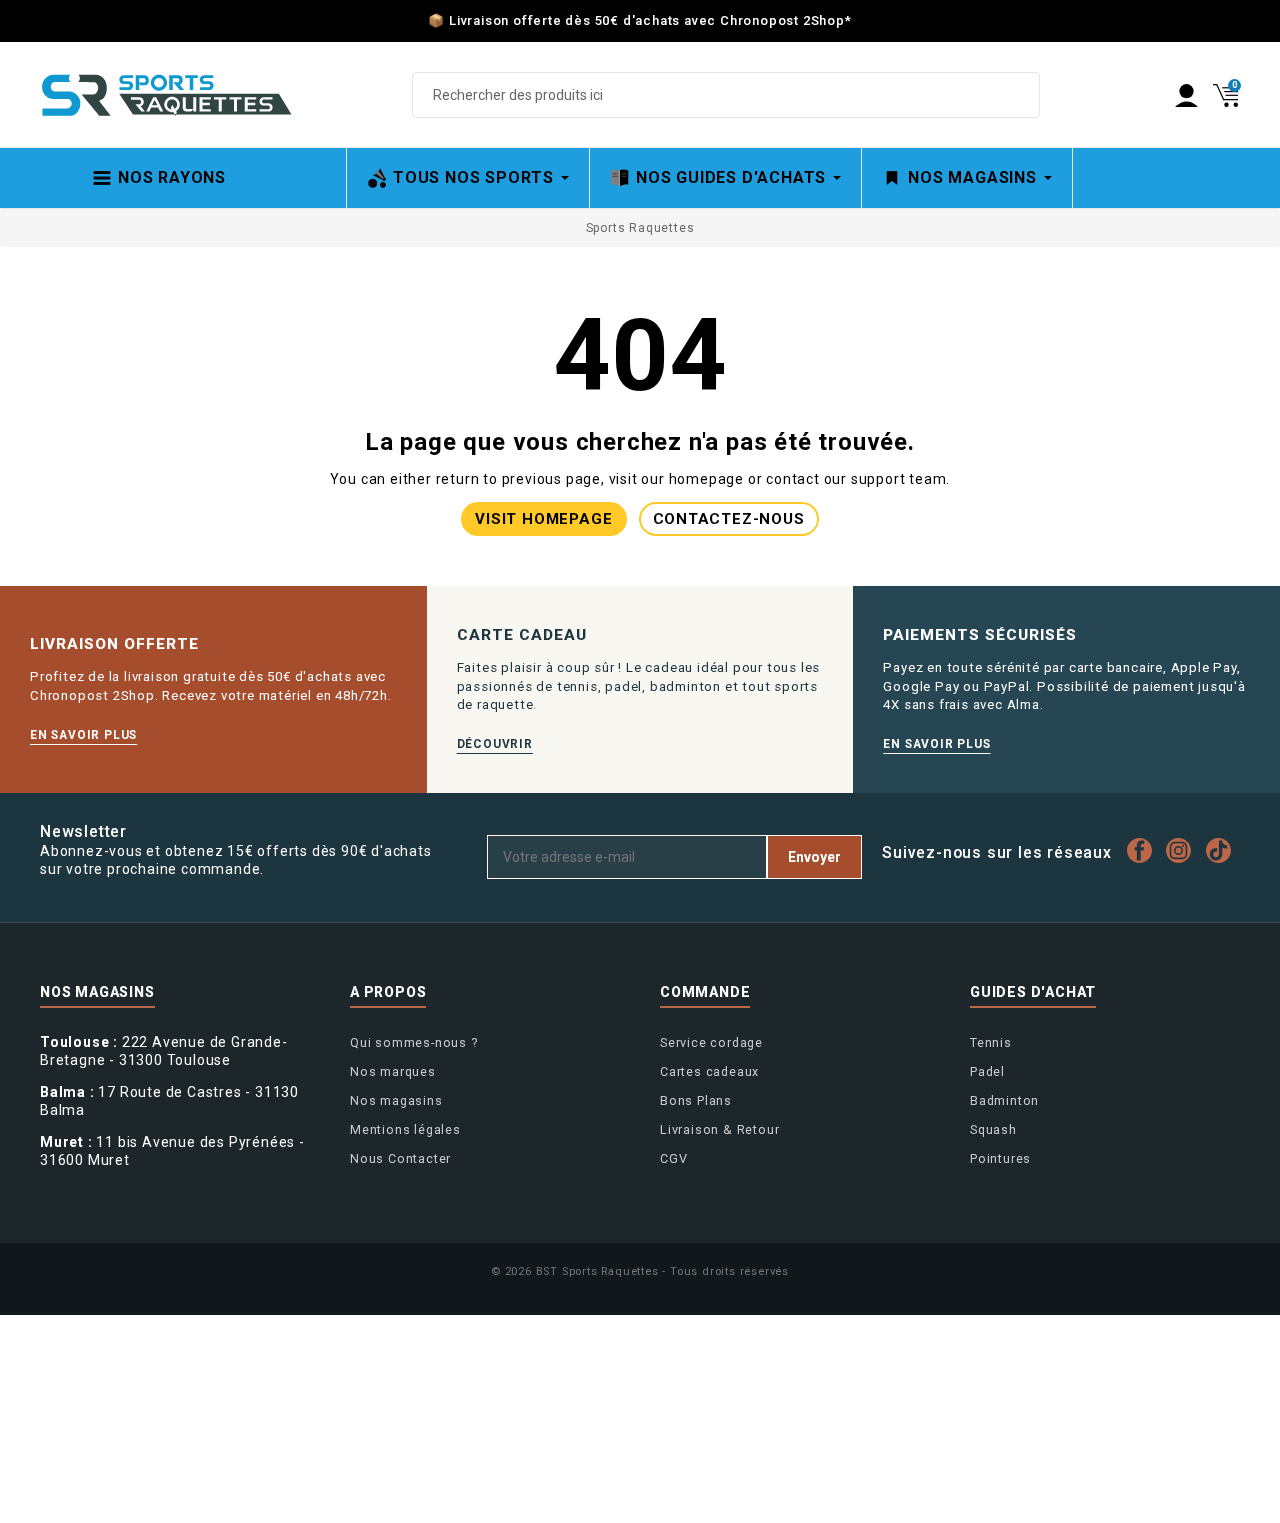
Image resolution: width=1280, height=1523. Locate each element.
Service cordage (711, 1042)
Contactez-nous (729, 519)
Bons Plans (696, 1100)
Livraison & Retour (719, 1129)
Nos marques (393, 1071)
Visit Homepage (543, 519)
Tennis (991, 1042)
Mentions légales (405, 1129)
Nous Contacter (400, 1158)
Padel (987, 1071)
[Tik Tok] (1223, 850)
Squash (993, 1129)
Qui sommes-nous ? (414, 1042)
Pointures (1000, 1158)
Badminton (1004, 1100)
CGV (673, 1158)
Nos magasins (396, 1100)
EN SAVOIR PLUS (83, 735)
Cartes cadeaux (709, 1071)
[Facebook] (1144, 850)
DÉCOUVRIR (495, 744)
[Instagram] (1184, 850)
